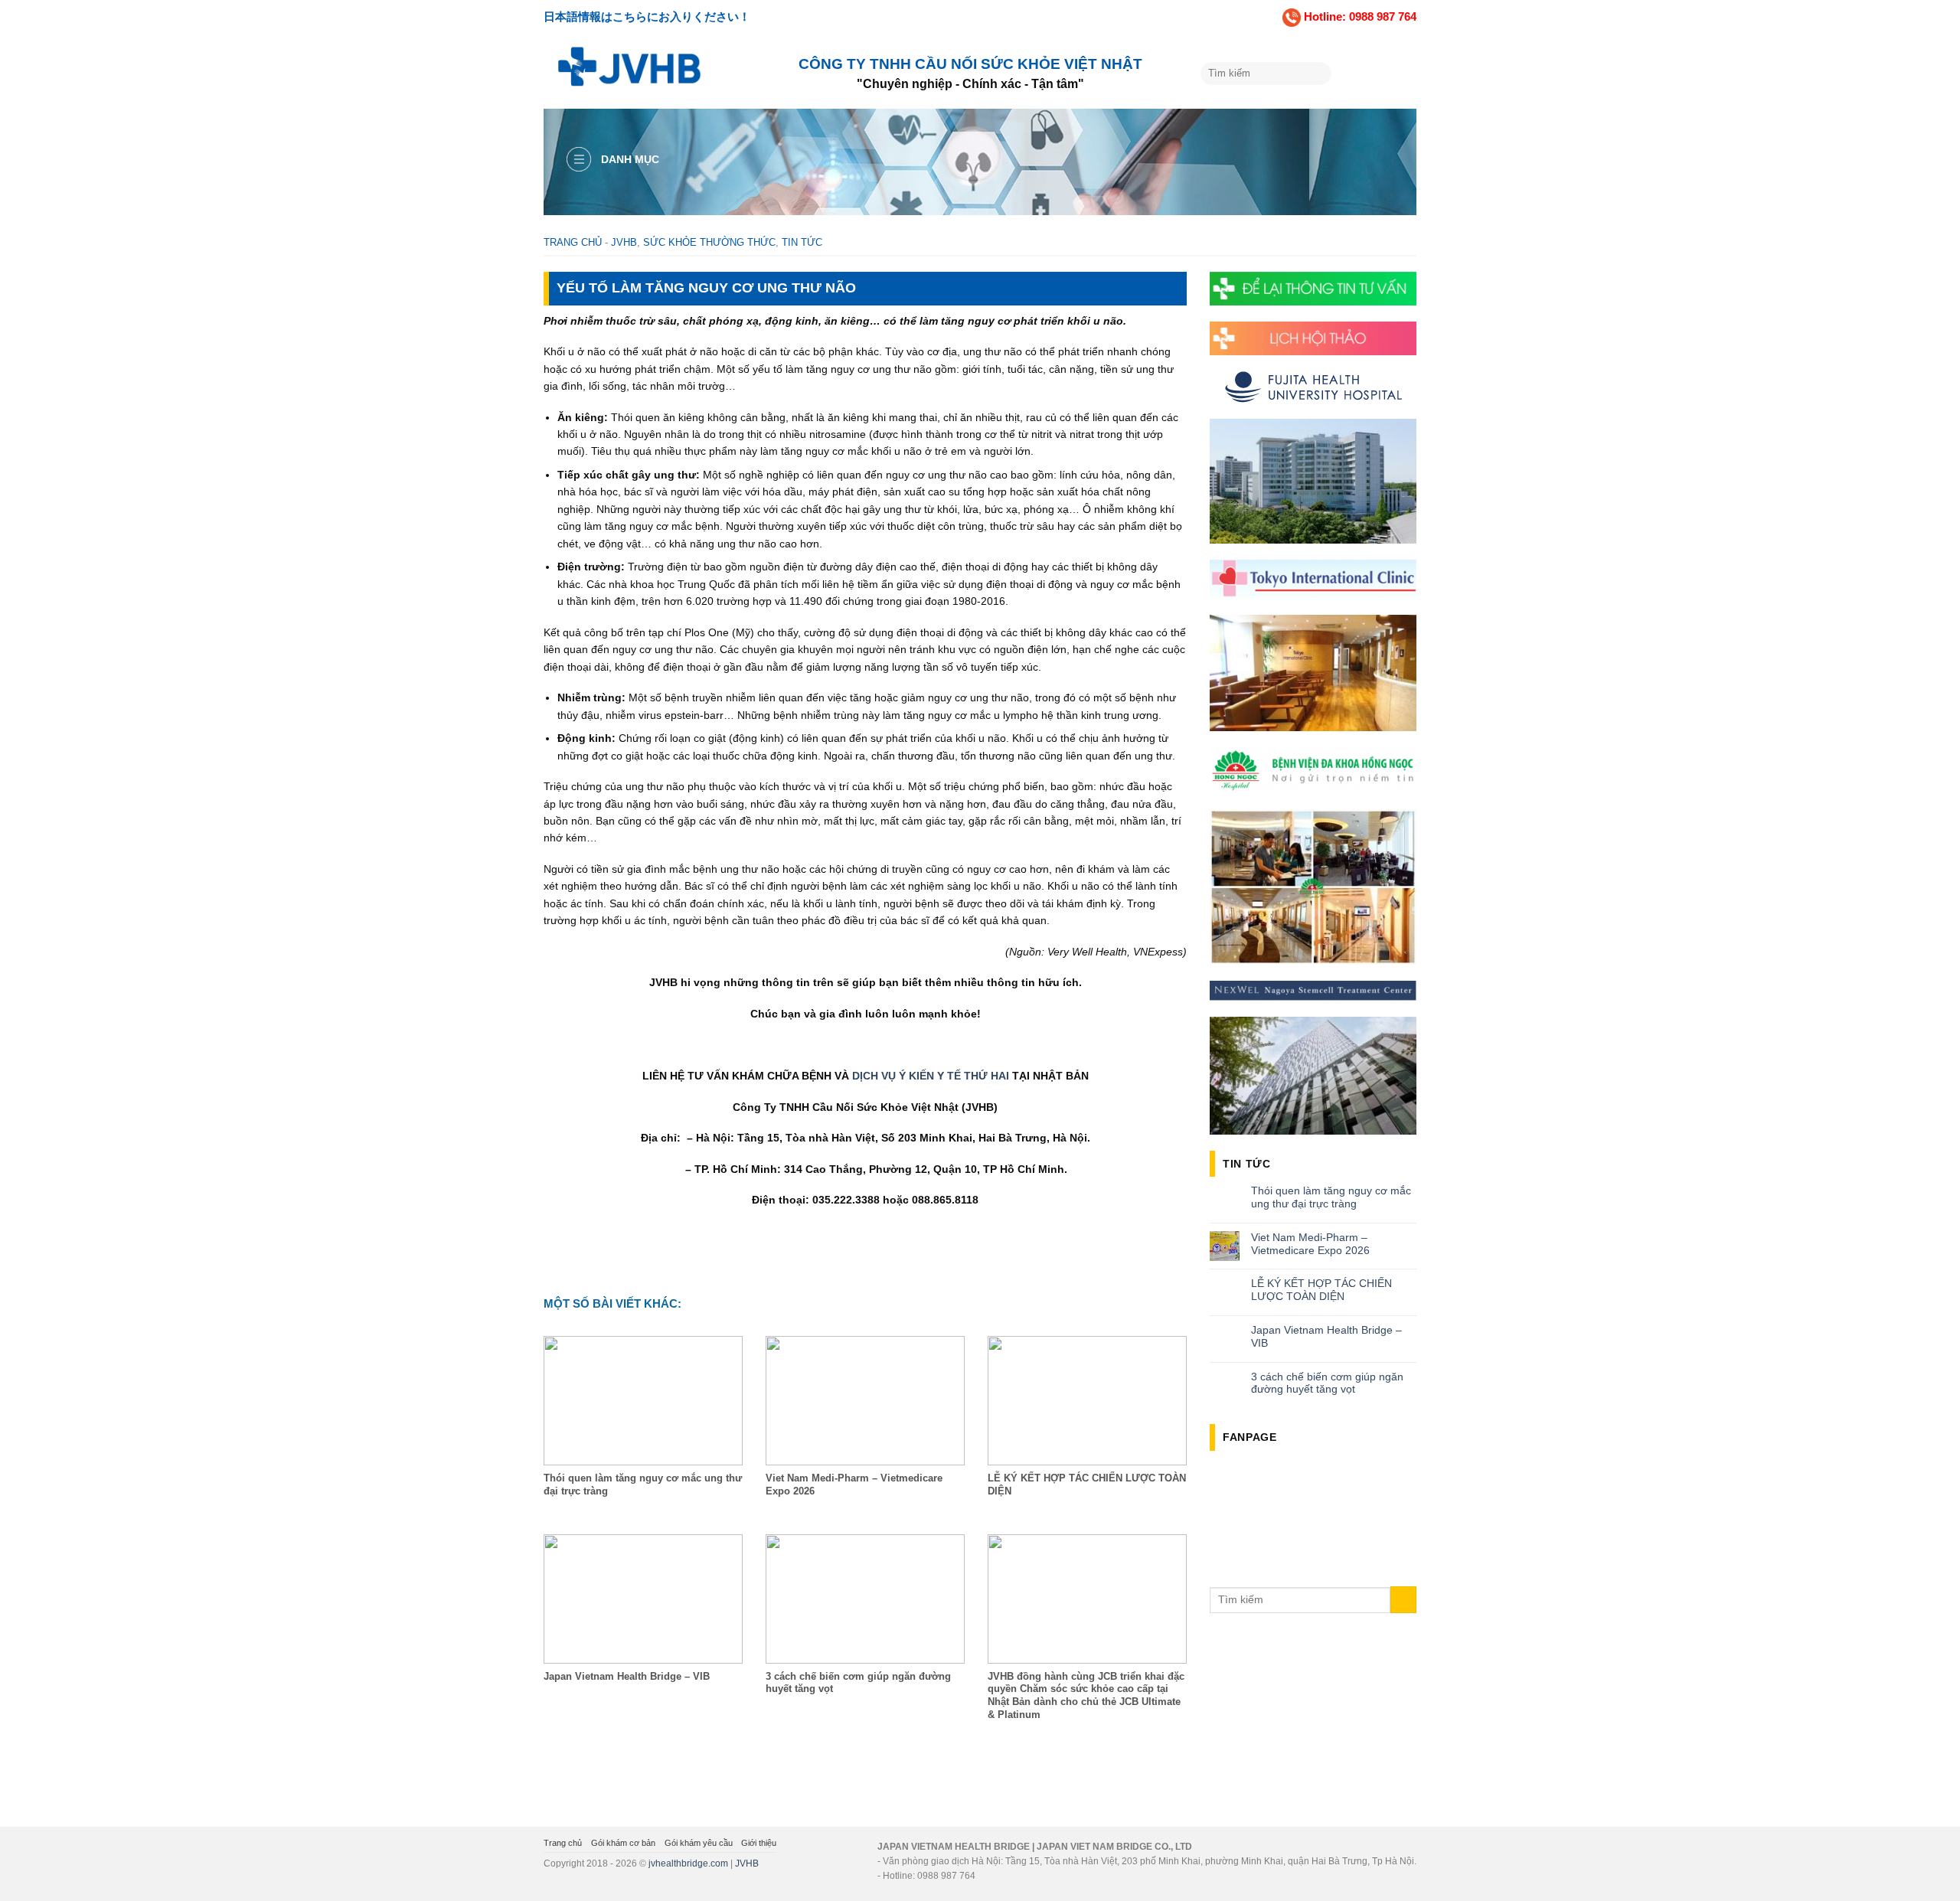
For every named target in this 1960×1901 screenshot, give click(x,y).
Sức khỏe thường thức (709, 242)
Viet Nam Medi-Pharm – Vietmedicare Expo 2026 (1310, 1244)
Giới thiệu (759, 1843)
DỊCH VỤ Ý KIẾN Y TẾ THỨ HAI (932, 1076)
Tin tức (802, 242)
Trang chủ (573, 242)
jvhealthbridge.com (688, 1863)
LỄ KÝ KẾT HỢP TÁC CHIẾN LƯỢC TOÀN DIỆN (1321, 1290)
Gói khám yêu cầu (699, 1843)
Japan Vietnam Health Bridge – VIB (1326, 1336)
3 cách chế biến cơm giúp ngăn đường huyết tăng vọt (1327, 1383)
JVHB (624, 242)
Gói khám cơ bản (623, 1843)
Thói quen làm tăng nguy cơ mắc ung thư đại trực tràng (1331, 1197)
